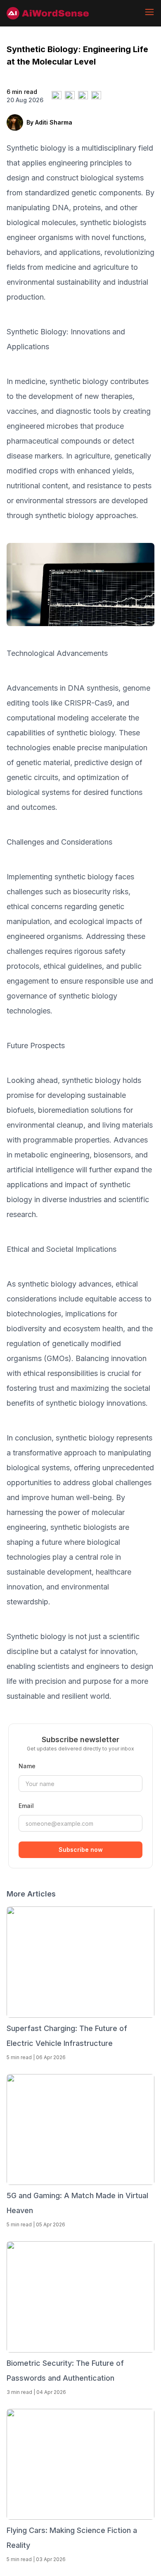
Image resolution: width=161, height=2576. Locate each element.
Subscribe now (81, 1850)
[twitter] (57, 96)
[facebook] (70, 96)
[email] (96, 96)
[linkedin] (83, 96)
